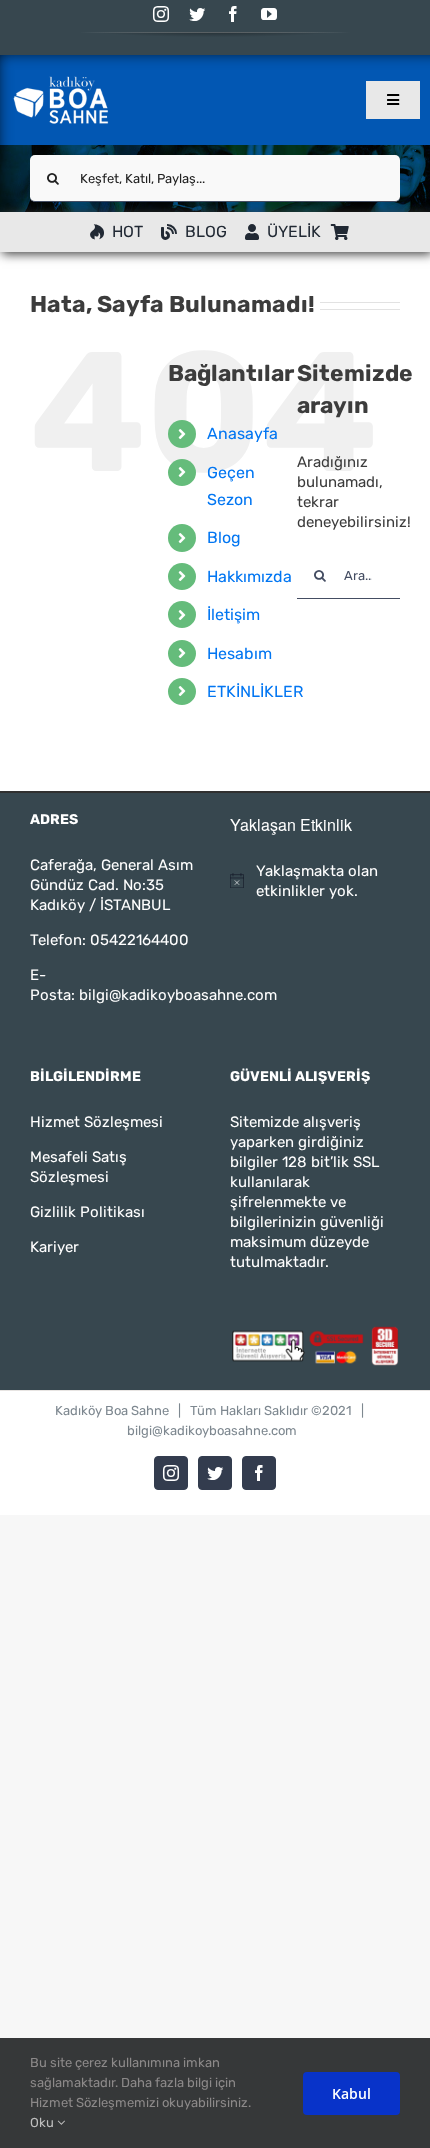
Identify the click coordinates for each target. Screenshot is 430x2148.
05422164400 (139, 940)
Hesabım (239, 653)
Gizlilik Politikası (87, 1212)
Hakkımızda (249, 576)
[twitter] (197, 14)
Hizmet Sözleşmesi (96, 1122)
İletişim (233, 614)
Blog (224, 537)
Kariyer (54, 1247)
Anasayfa (242, 433)
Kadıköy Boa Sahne (112, 1410)
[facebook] (233, 14)
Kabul (351, 2093)
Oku (43, 2122)
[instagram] (161, 14)
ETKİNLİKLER (255, 691)
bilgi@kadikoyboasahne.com (178, 995)
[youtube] (269, 14)
